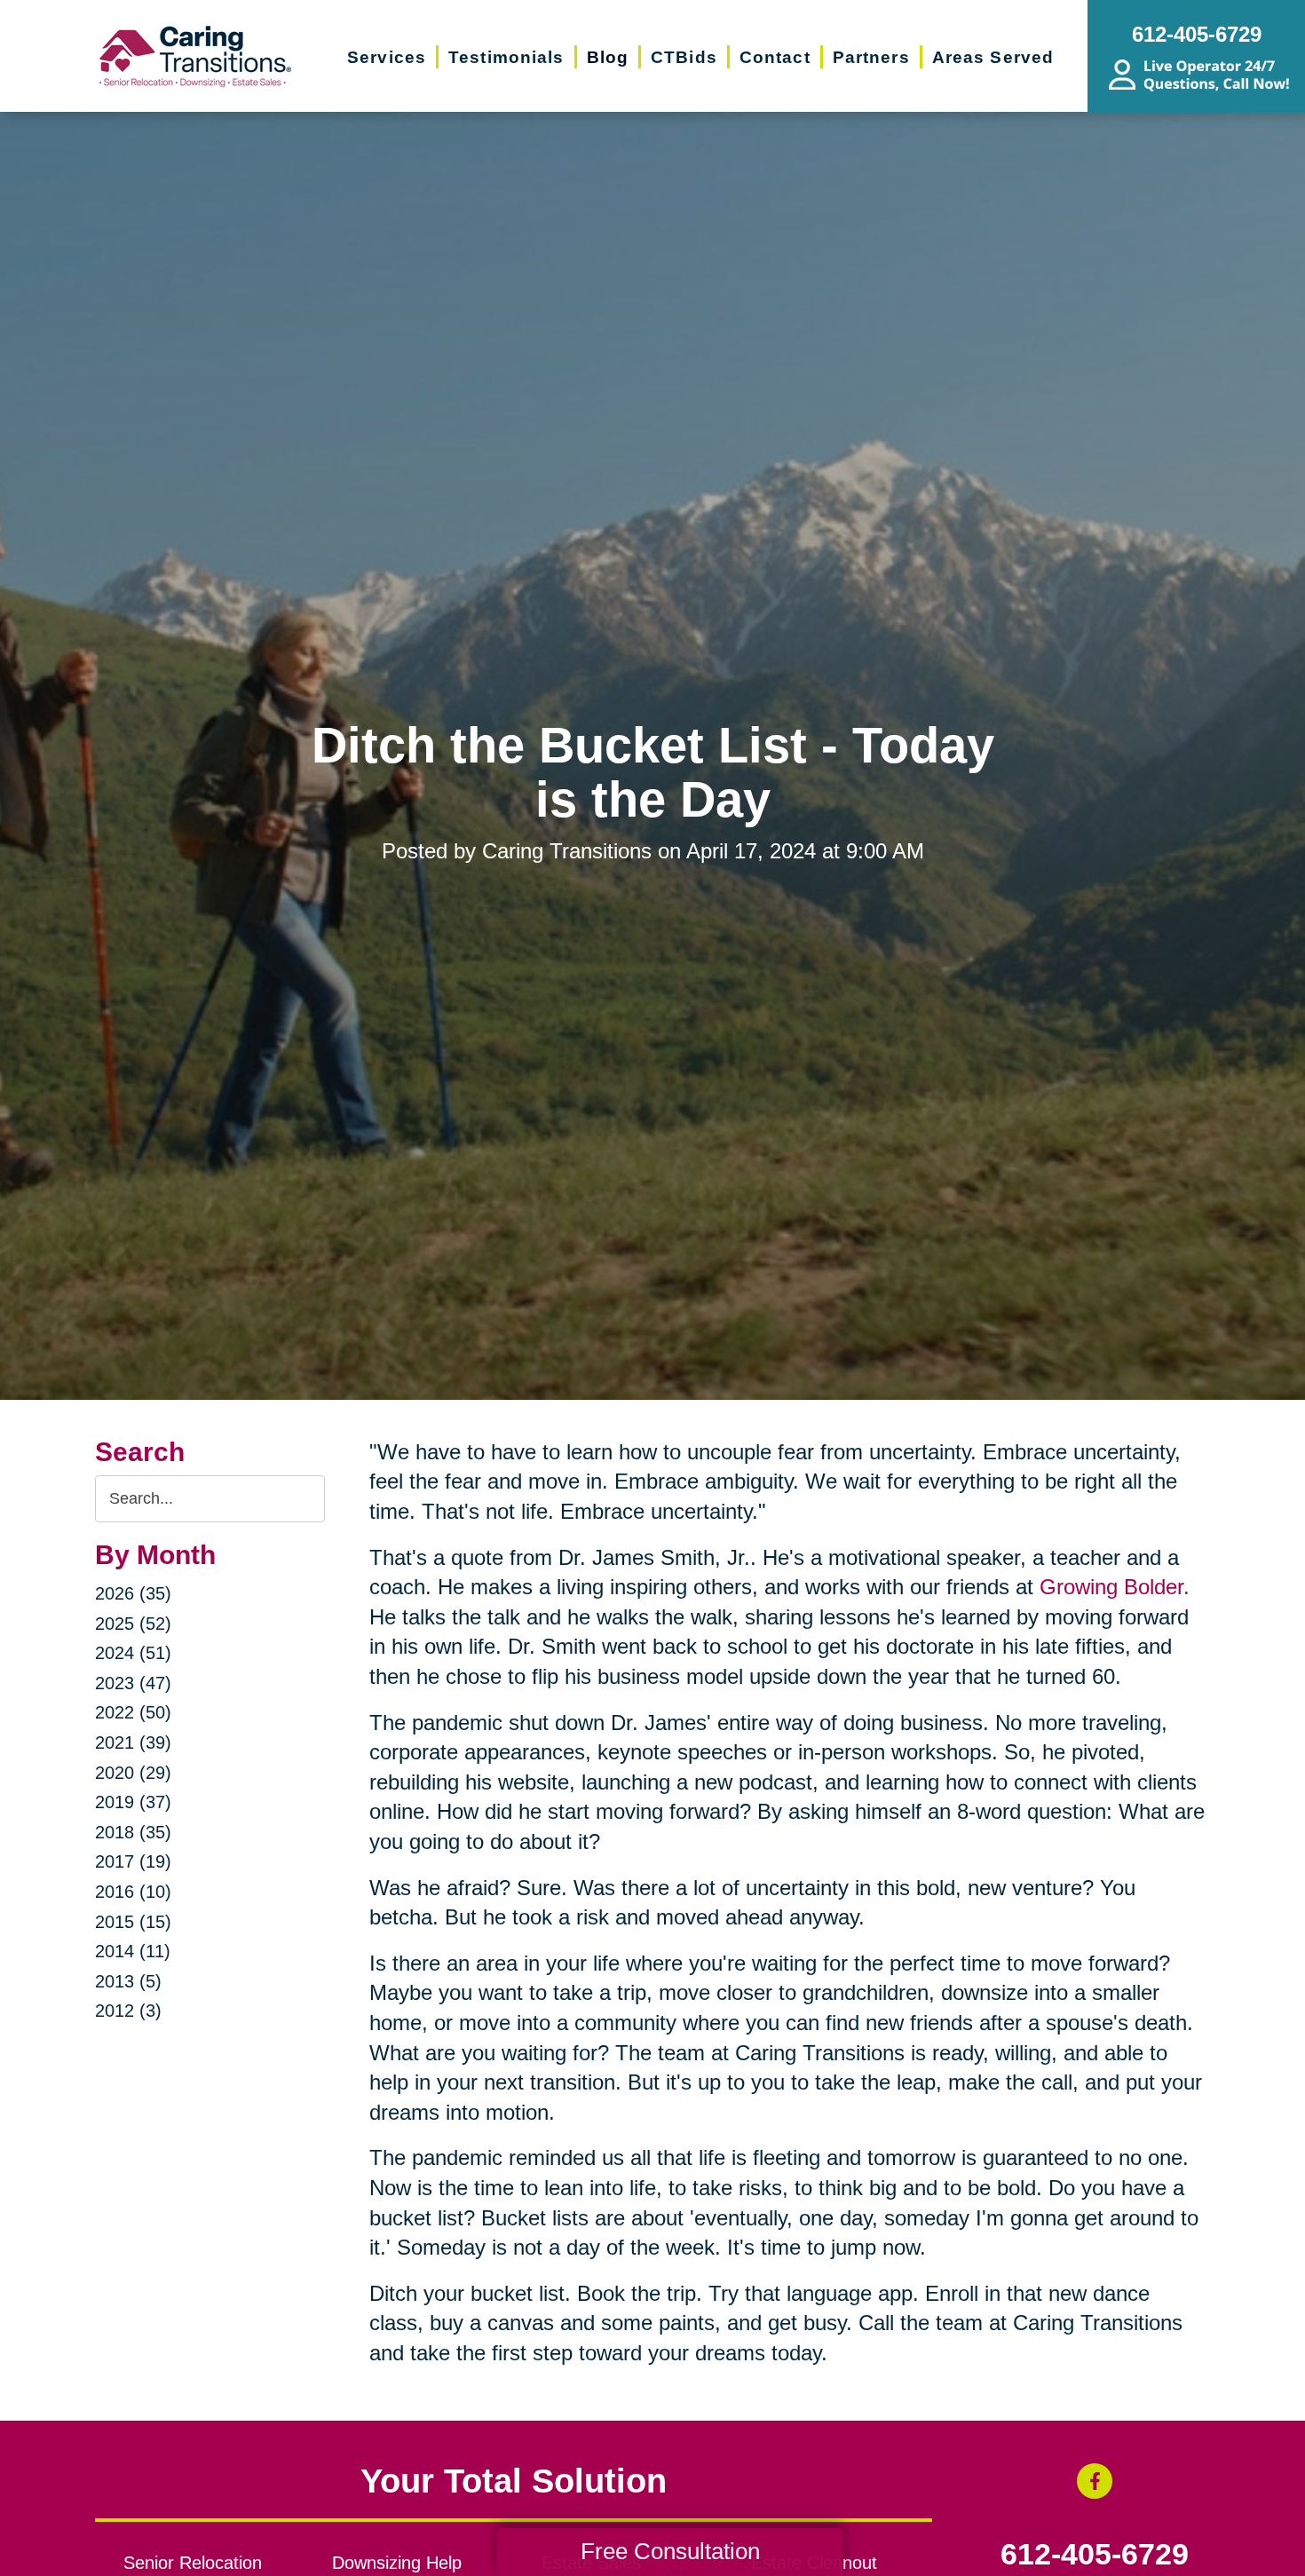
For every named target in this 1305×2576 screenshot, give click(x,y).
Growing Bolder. (1115, 1587)
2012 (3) (128, 2011)
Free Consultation (670, 2551)
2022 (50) (133, 1712)
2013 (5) (128, 1981)
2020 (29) (133, 1773)
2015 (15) (133, 1922)
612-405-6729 (1095, 2555)
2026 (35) (133, 1593)
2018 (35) (133, 1832)
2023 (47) (133, 1683)
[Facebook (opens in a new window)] (1095, 2481)
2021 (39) (133, 1742)
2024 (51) (133, 1653)
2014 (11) (133, 1951)
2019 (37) (133, 1802)
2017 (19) (133, 1861)
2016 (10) (133, 1892)
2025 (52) (133, 1624)
